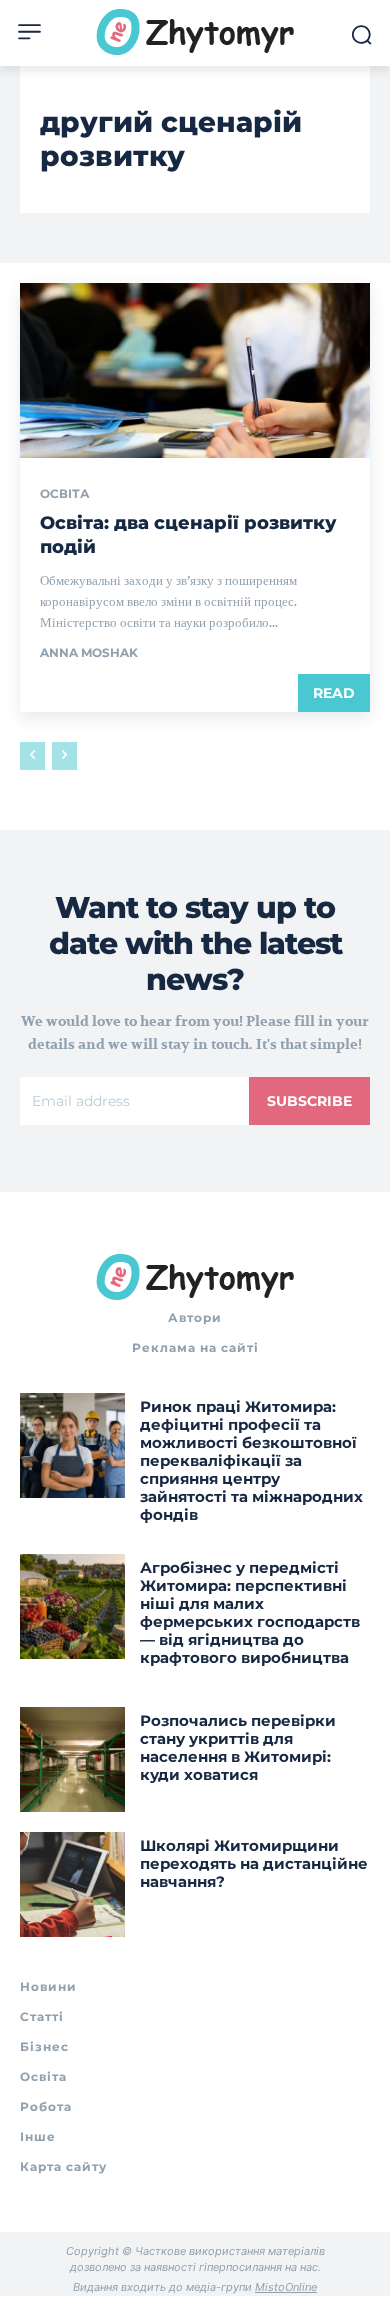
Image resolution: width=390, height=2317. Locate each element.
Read (334, 693)
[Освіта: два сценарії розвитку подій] (195, 370)
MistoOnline (286, 2287)
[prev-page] (32, 756)
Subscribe (309, 1101)
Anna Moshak (89, 652)
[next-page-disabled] (64, 756)
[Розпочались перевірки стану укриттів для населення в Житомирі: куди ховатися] (72, 1759)
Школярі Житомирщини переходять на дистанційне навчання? (254, 1863)
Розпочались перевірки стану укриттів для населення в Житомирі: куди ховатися (238, 1747)
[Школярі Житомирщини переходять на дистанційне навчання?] (72, 1884)
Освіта (65, 494)
